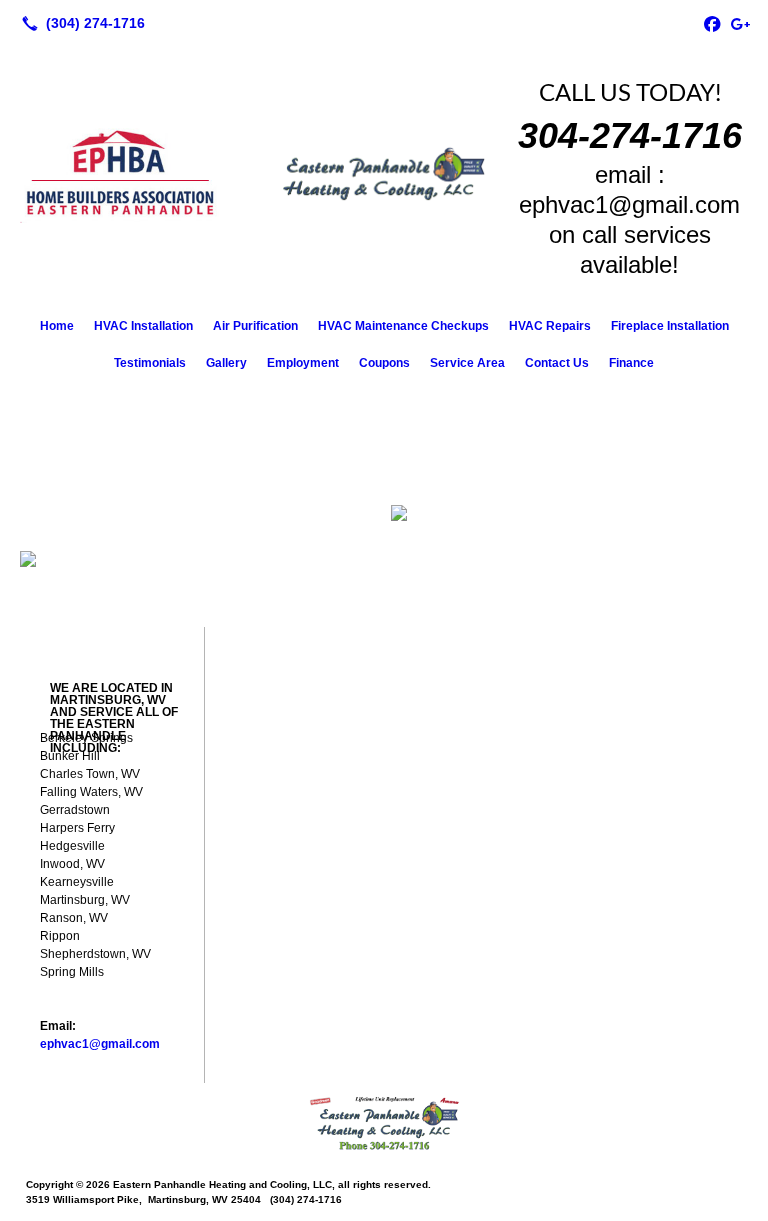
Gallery (226, 363)
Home (57, 326)
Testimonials (150, 363)
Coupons (384, 363)
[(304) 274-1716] (79, 23)
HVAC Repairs (550, 326)
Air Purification (255, 326)
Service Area (467, 363)
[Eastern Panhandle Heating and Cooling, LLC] (384, 1123)
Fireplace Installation (670, 326)
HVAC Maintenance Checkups (403, 326)
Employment (303, 363)
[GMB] (740, 23)
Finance (631, 363)
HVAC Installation (143, 326)
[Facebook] (712, 23)
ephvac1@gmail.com (100, 1044)
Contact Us (557, 363)
